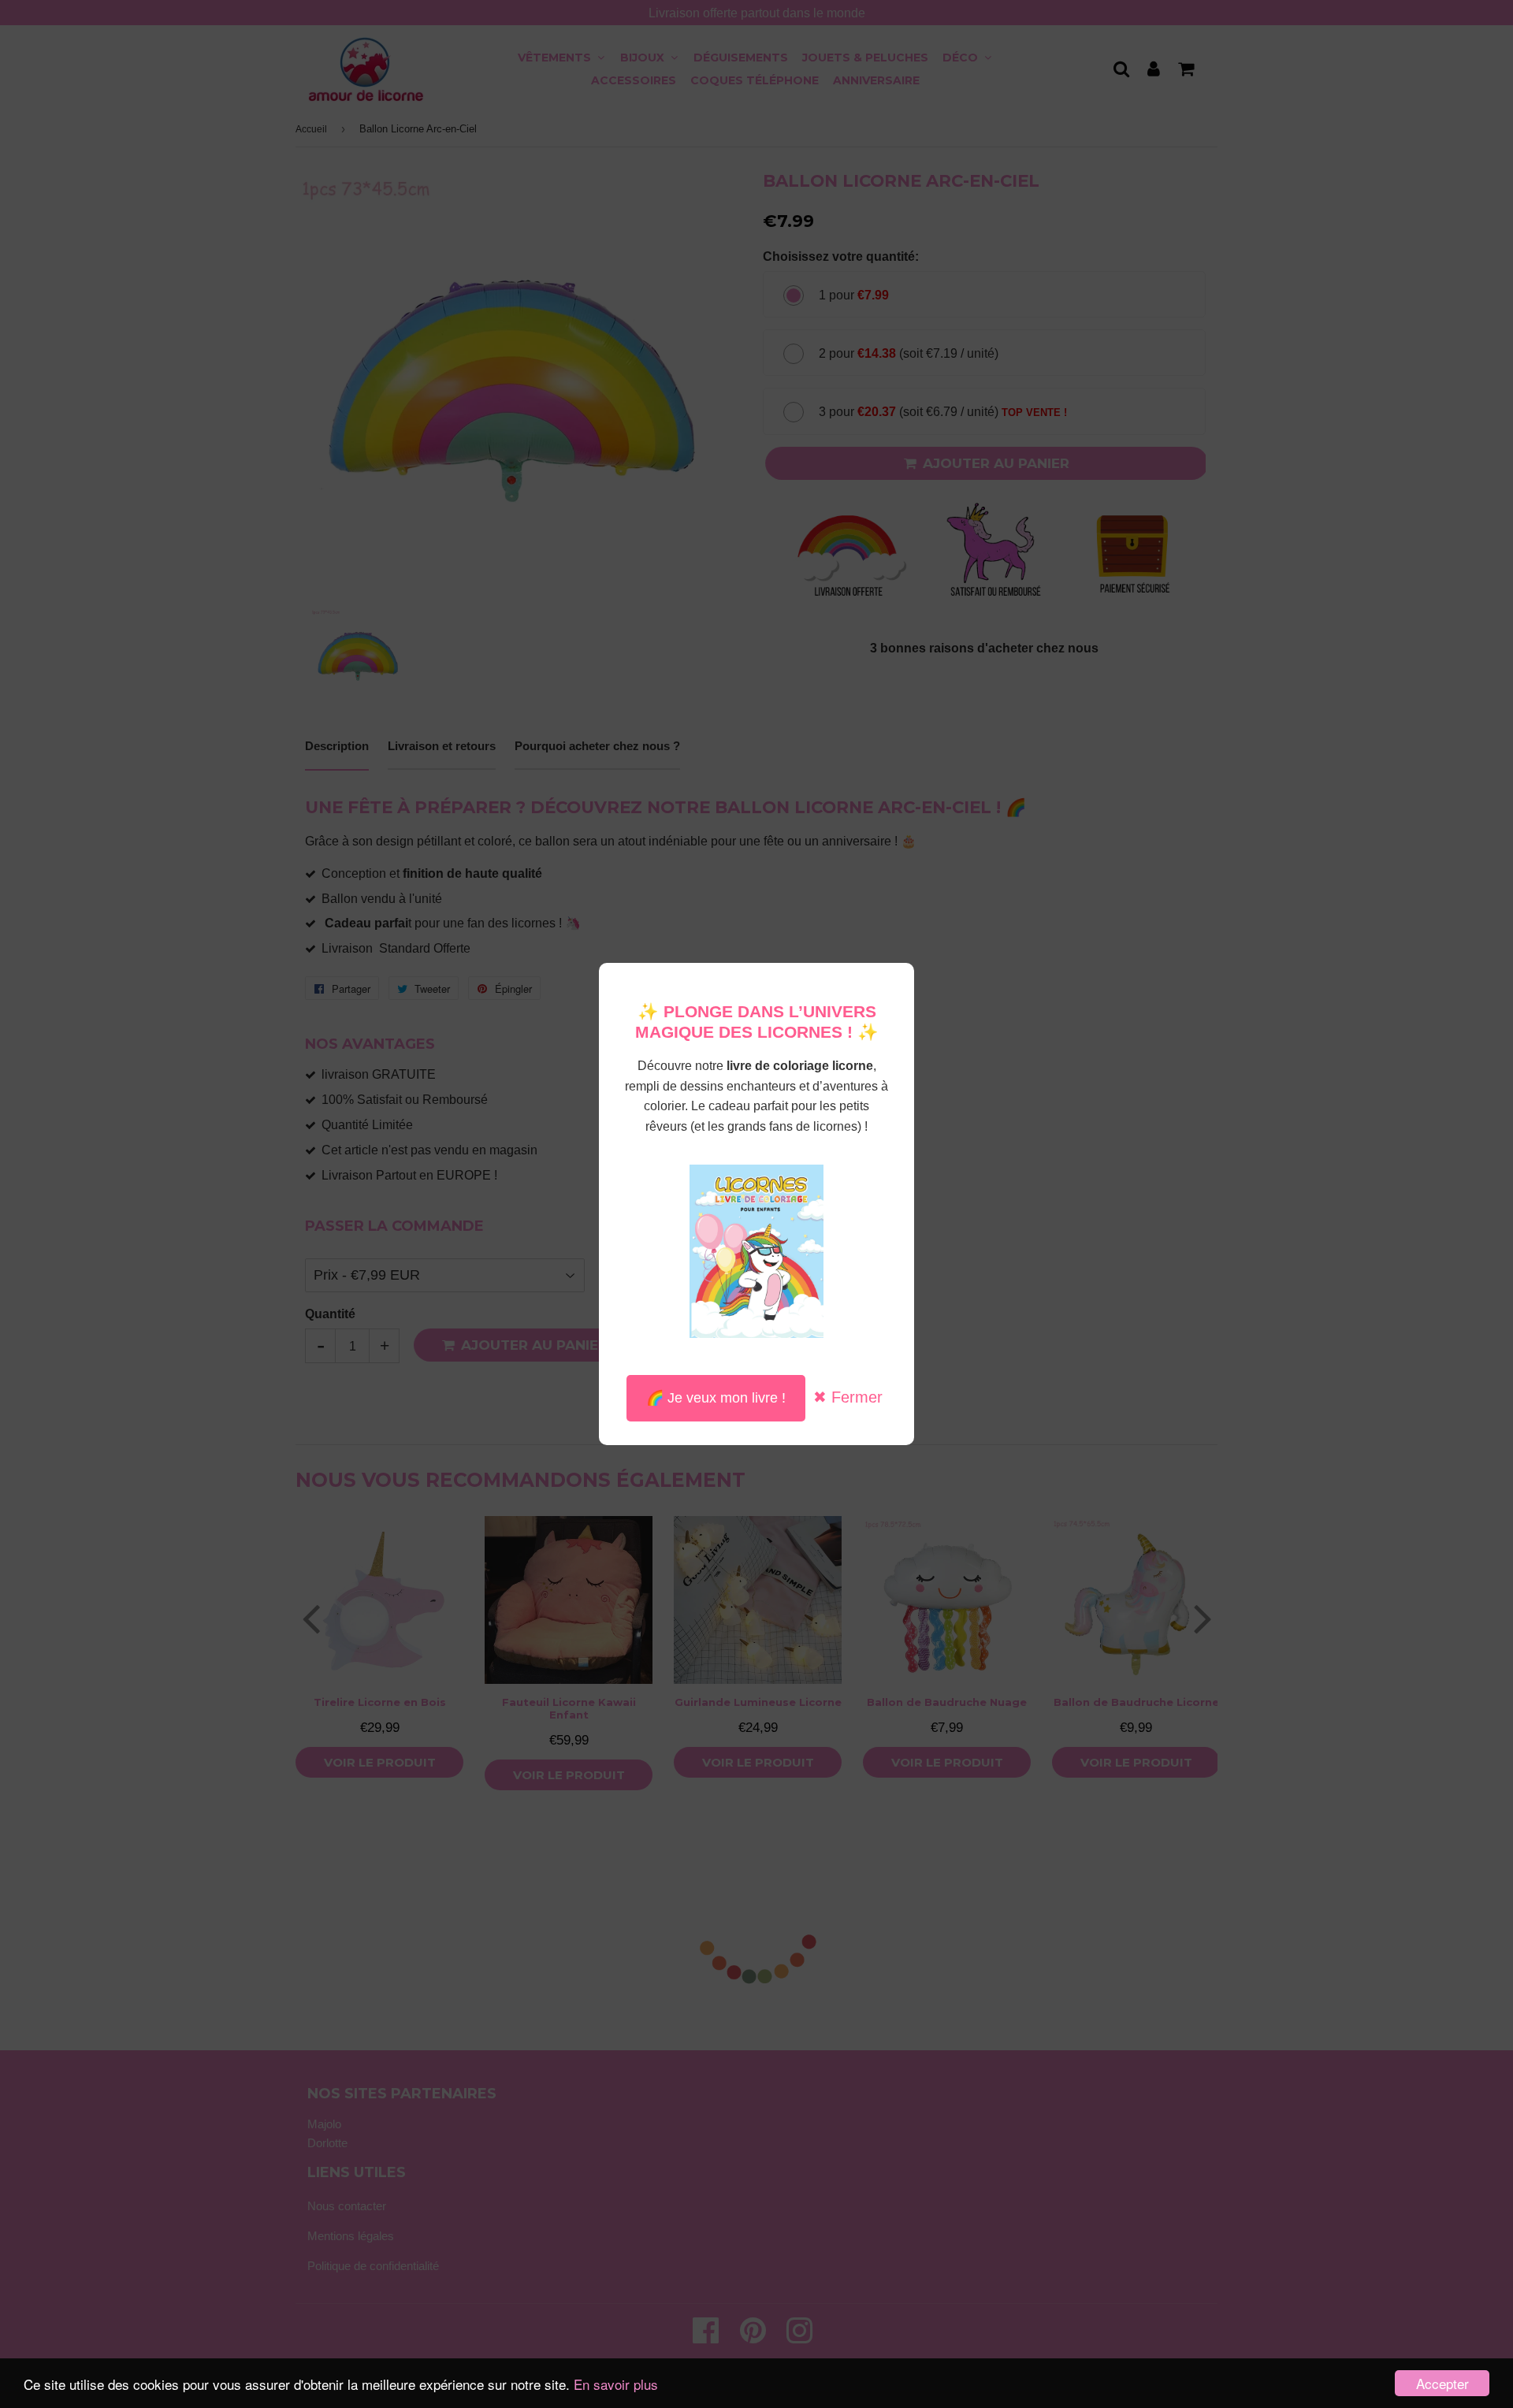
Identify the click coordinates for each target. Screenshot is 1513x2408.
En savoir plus (616, 2384)
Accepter (1442, 2383)
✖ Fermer (848, 1397)
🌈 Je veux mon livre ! (716, 1398)
